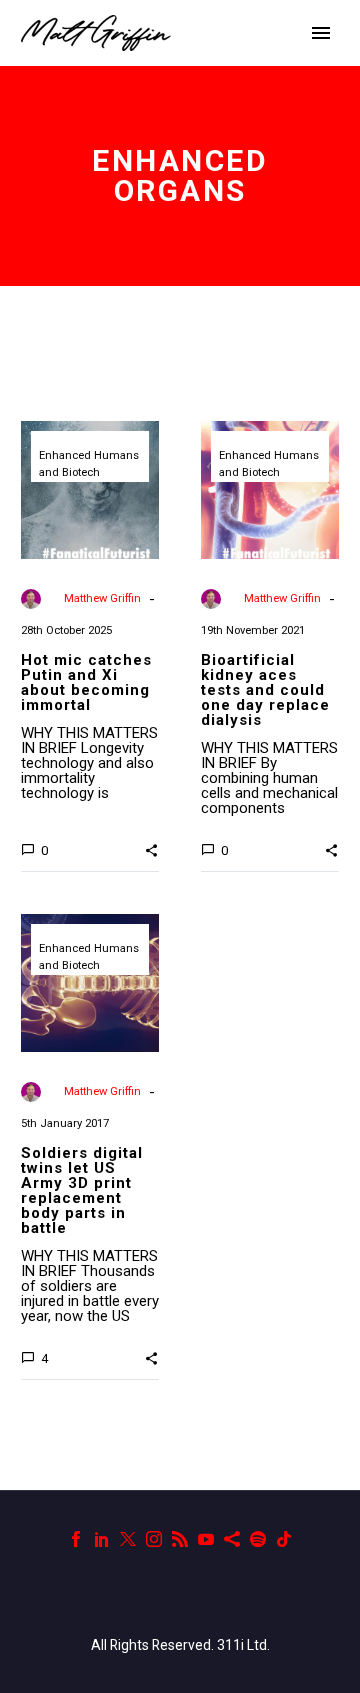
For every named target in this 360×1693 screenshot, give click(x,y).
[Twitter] (128, 1539)
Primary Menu (321, 33)
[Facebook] (76, 1539)
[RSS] (180, 1539)
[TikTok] (284, 1539)
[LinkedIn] (102, 1539)
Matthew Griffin (102, 598)
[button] (151, 849)
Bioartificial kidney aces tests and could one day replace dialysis (265, 690)
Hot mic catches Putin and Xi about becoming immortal (86, 682)
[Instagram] (154, 1539)
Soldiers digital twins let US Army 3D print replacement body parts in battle (82, 1190)
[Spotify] (258, 1539)
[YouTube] (206, 1539)
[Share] (232, 1539)
